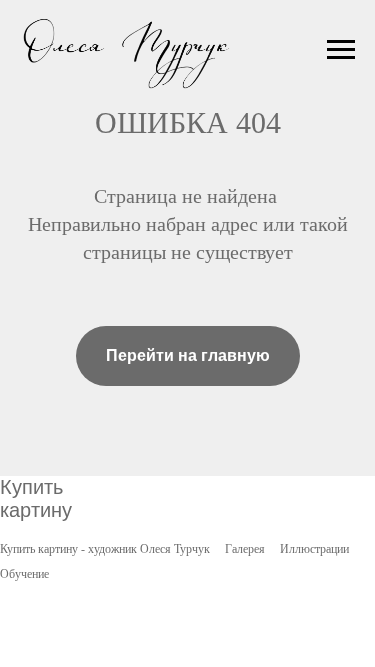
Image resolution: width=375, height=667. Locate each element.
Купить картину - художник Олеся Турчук (105, 549)
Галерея (245, 549)
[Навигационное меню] (341, 50)
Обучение (24, 574)
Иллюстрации (314, 549)
